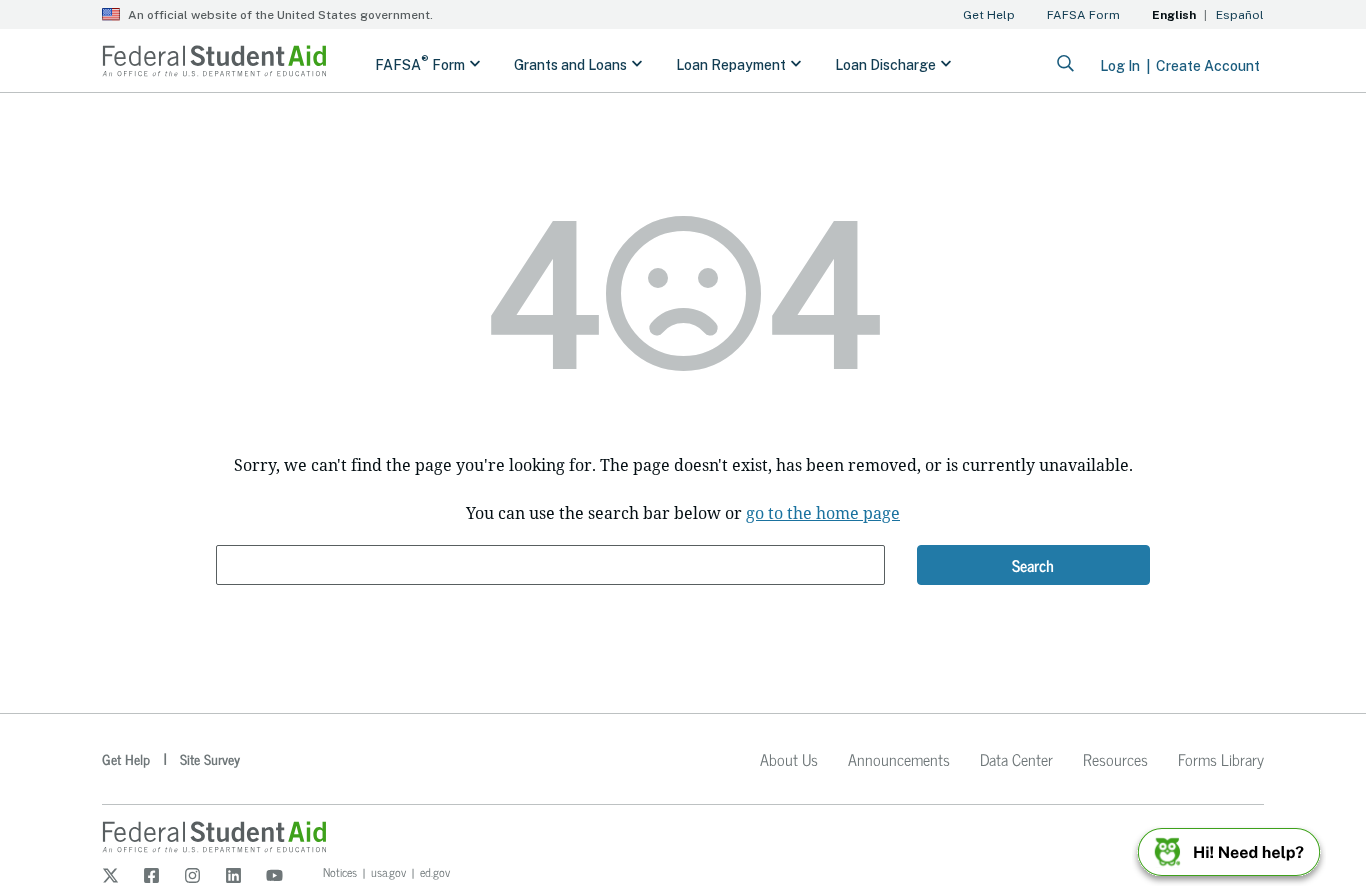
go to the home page (823, 513)
